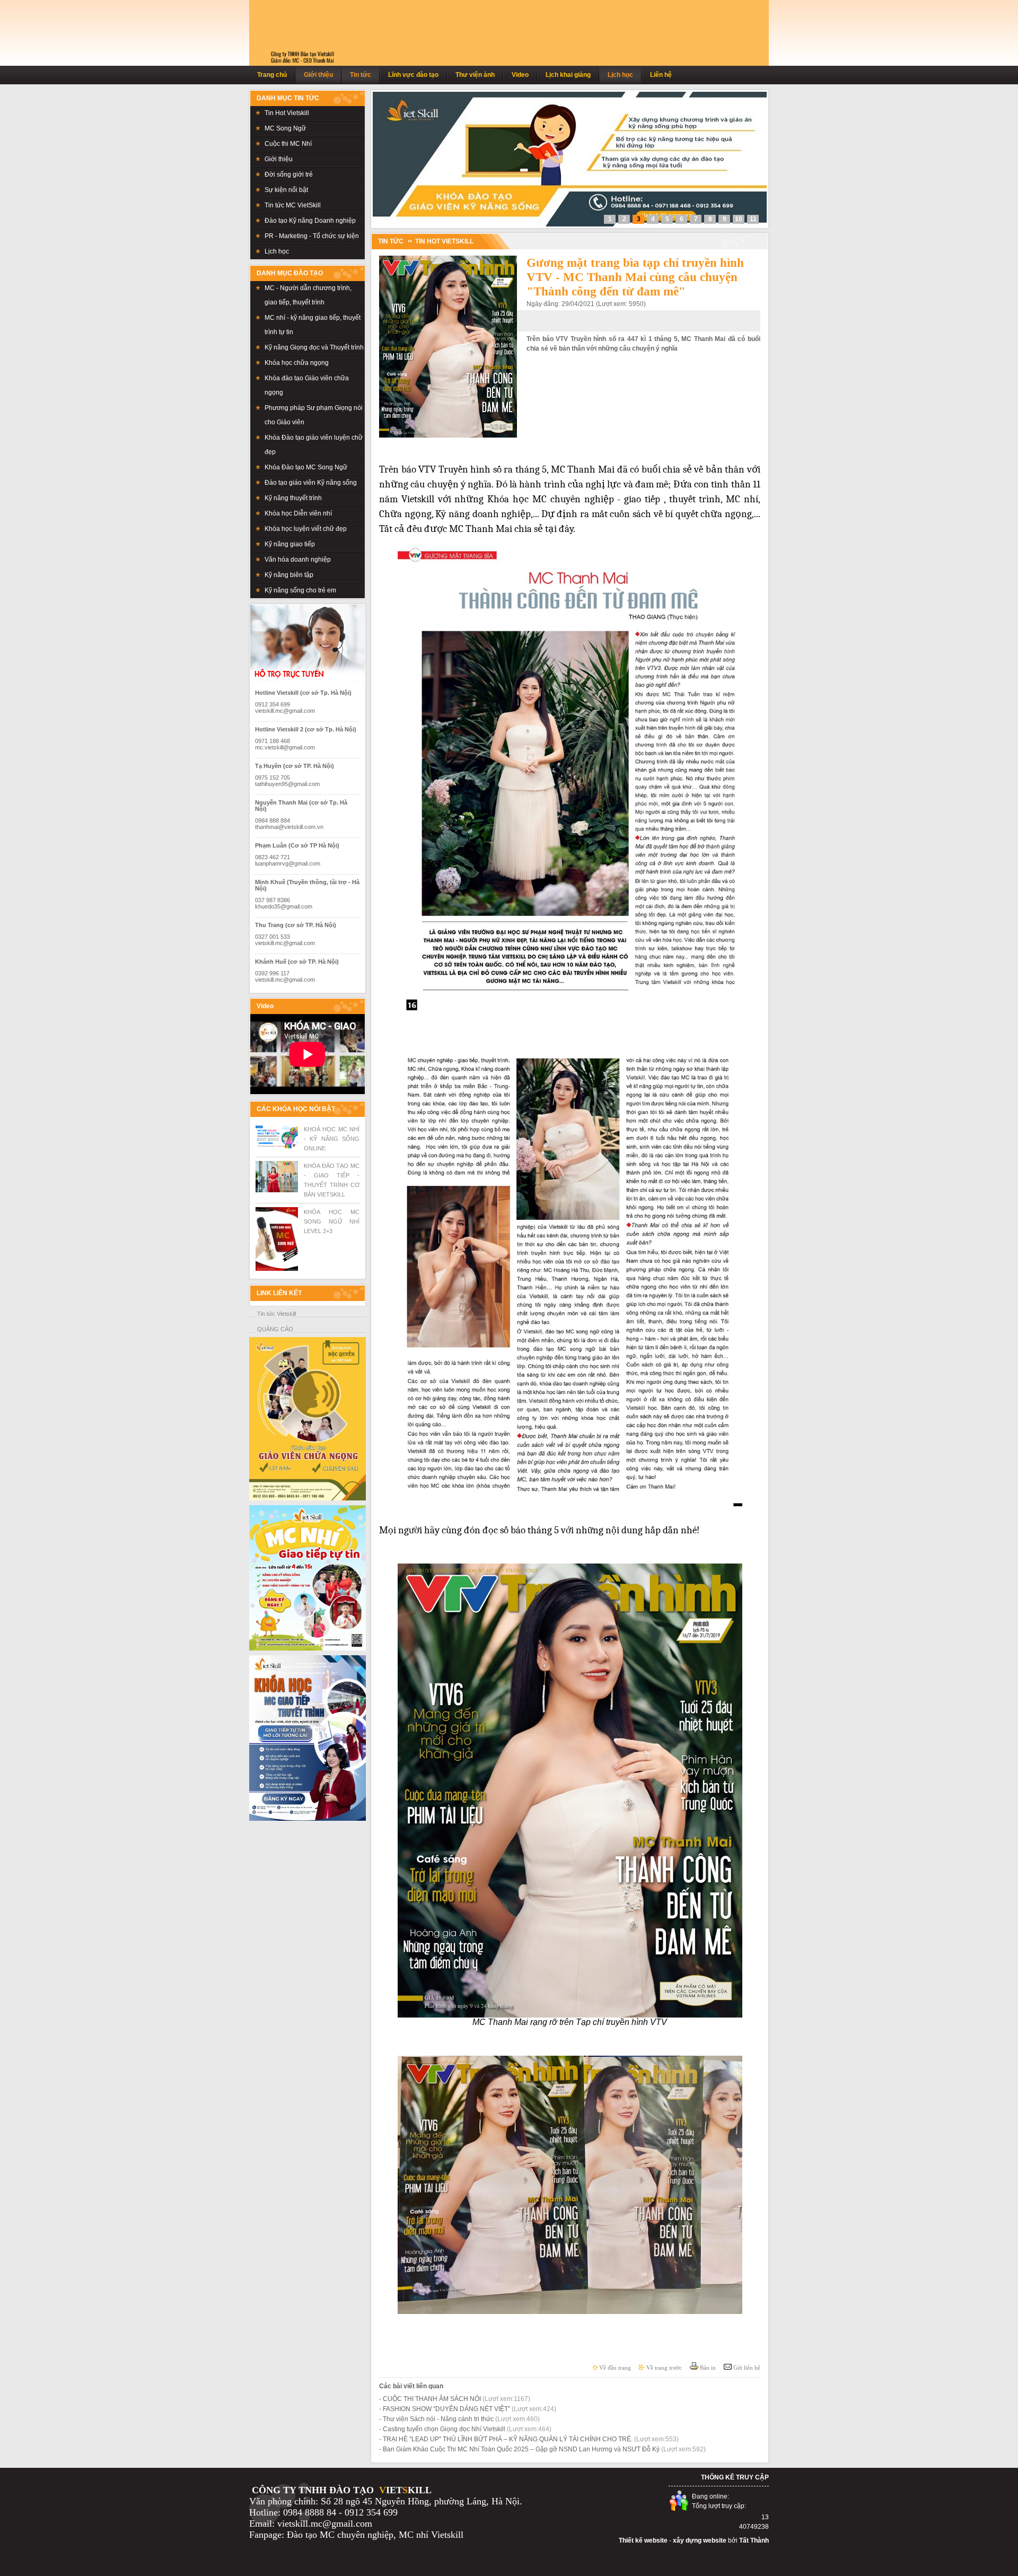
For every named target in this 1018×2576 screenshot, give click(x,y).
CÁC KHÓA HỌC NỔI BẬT (296, 1109)
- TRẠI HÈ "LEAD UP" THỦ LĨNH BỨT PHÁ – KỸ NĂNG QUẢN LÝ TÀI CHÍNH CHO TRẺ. (529, 2439)
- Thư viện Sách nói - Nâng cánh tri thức (459, 2419)
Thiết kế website (643, 2540)
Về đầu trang (614, 2368)
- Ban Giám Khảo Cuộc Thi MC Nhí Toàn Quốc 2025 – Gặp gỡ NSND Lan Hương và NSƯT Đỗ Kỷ (542, 2449)
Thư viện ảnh (475, 75)
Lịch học (620, 75)
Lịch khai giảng (568, 75)
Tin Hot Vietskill (444, 241)
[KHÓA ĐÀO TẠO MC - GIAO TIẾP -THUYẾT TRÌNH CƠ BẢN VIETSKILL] (277, 1190)
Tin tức (361, 75)
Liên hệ (661, 75)
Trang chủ (272, 75)
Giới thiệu (318, 75)
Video (520, 75)
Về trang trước (663, 2368)
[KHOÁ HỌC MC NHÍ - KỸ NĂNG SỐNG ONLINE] (277, 1146)
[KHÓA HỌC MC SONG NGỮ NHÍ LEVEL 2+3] (277, 1269)
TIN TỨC (391, 241)
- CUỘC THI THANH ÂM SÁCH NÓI (455, 2399)
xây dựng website (700, 2540)
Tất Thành (754, 2540)
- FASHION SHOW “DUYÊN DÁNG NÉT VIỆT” (468, 2409)
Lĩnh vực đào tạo (413, 75)
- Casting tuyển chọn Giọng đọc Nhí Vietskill (465, 2429)
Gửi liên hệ (746, 2368)
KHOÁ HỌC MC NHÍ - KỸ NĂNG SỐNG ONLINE (332, 1139)
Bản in (707, 2368)
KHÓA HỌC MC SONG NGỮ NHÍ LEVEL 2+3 (332, 1221)
